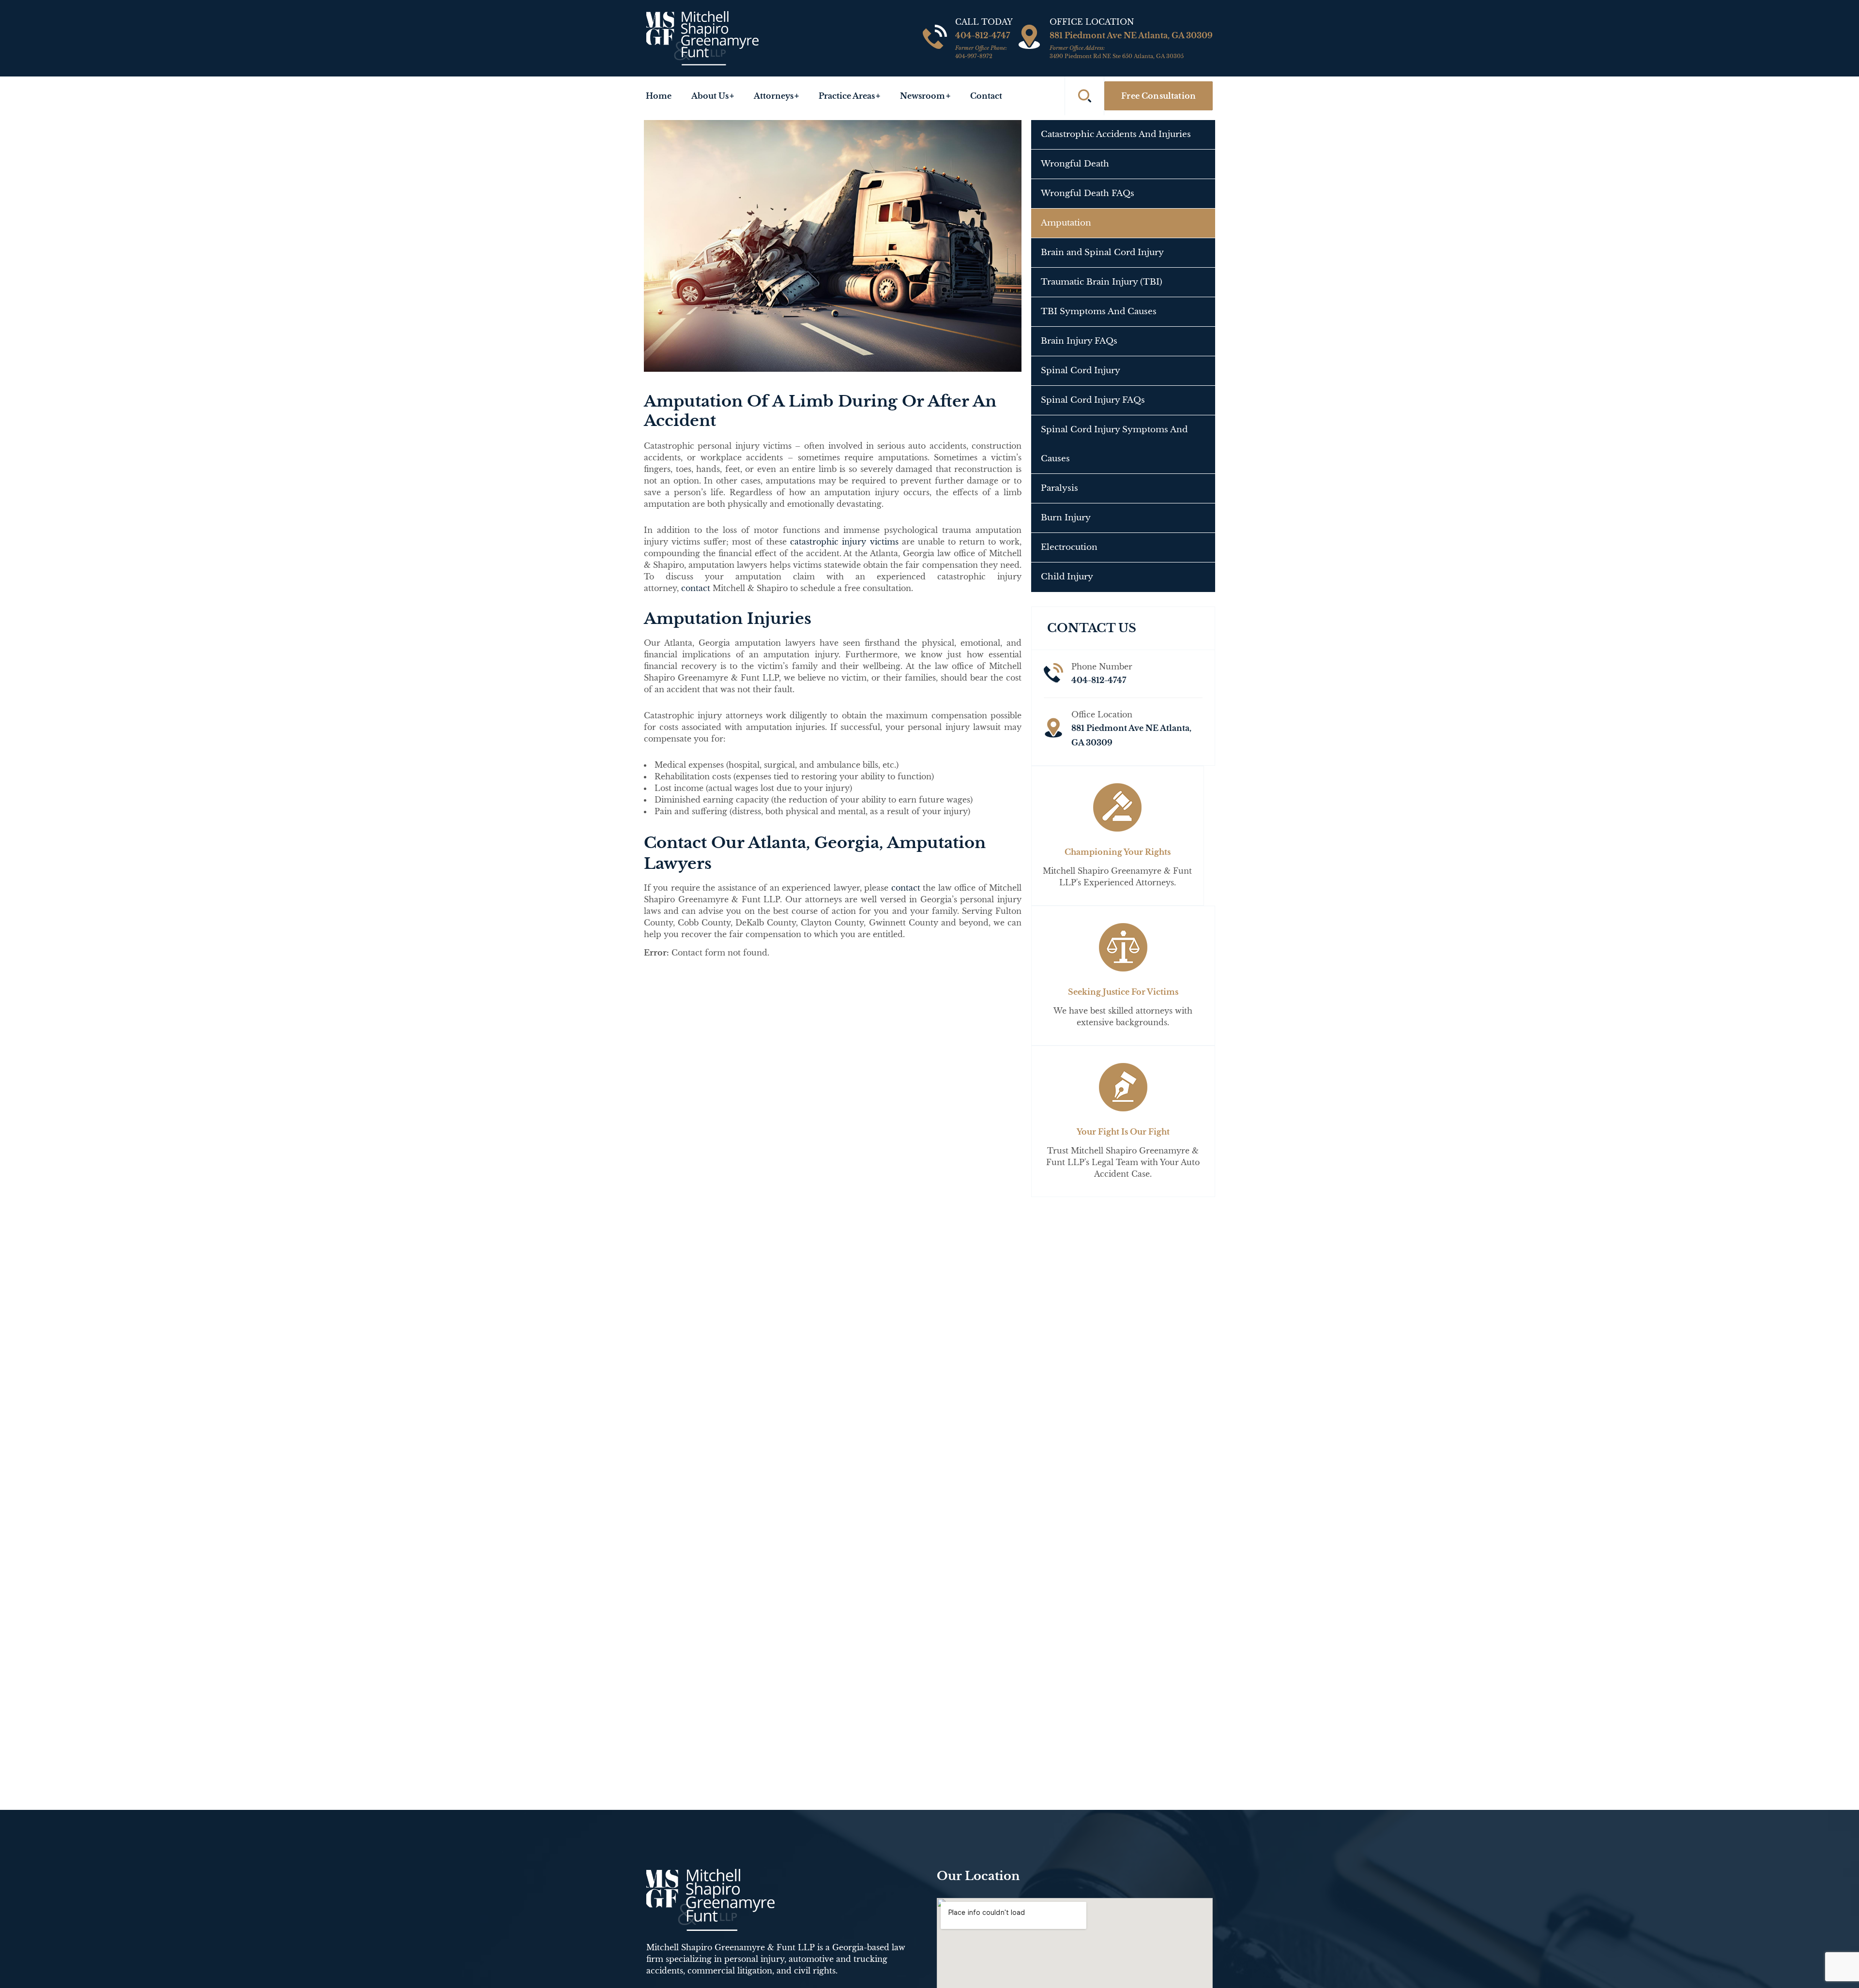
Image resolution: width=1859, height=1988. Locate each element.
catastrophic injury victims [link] (844, 542)
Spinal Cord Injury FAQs (1093, 400)
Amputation (1066, 223)
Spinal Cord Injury (1081, 371)
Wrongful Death (1075, 164)
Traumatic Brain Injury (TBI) (1102, 282)
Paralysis (1059, 488)
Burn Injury (1066, 518)
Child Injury (1067, 577)
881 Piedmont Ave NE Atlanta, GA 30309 (1131, 45)
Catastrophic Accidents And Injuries (1116, 134)
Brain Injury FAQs (1079, 341)
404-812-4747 (983, 45)
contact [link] (696, 588)
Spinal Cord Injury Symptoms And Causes (1114, 444)
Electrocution (1069, 547)
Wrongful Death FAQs (1088, 193)
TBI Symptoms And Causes (1099, 311)
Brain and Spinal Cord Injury (1102, 252)
